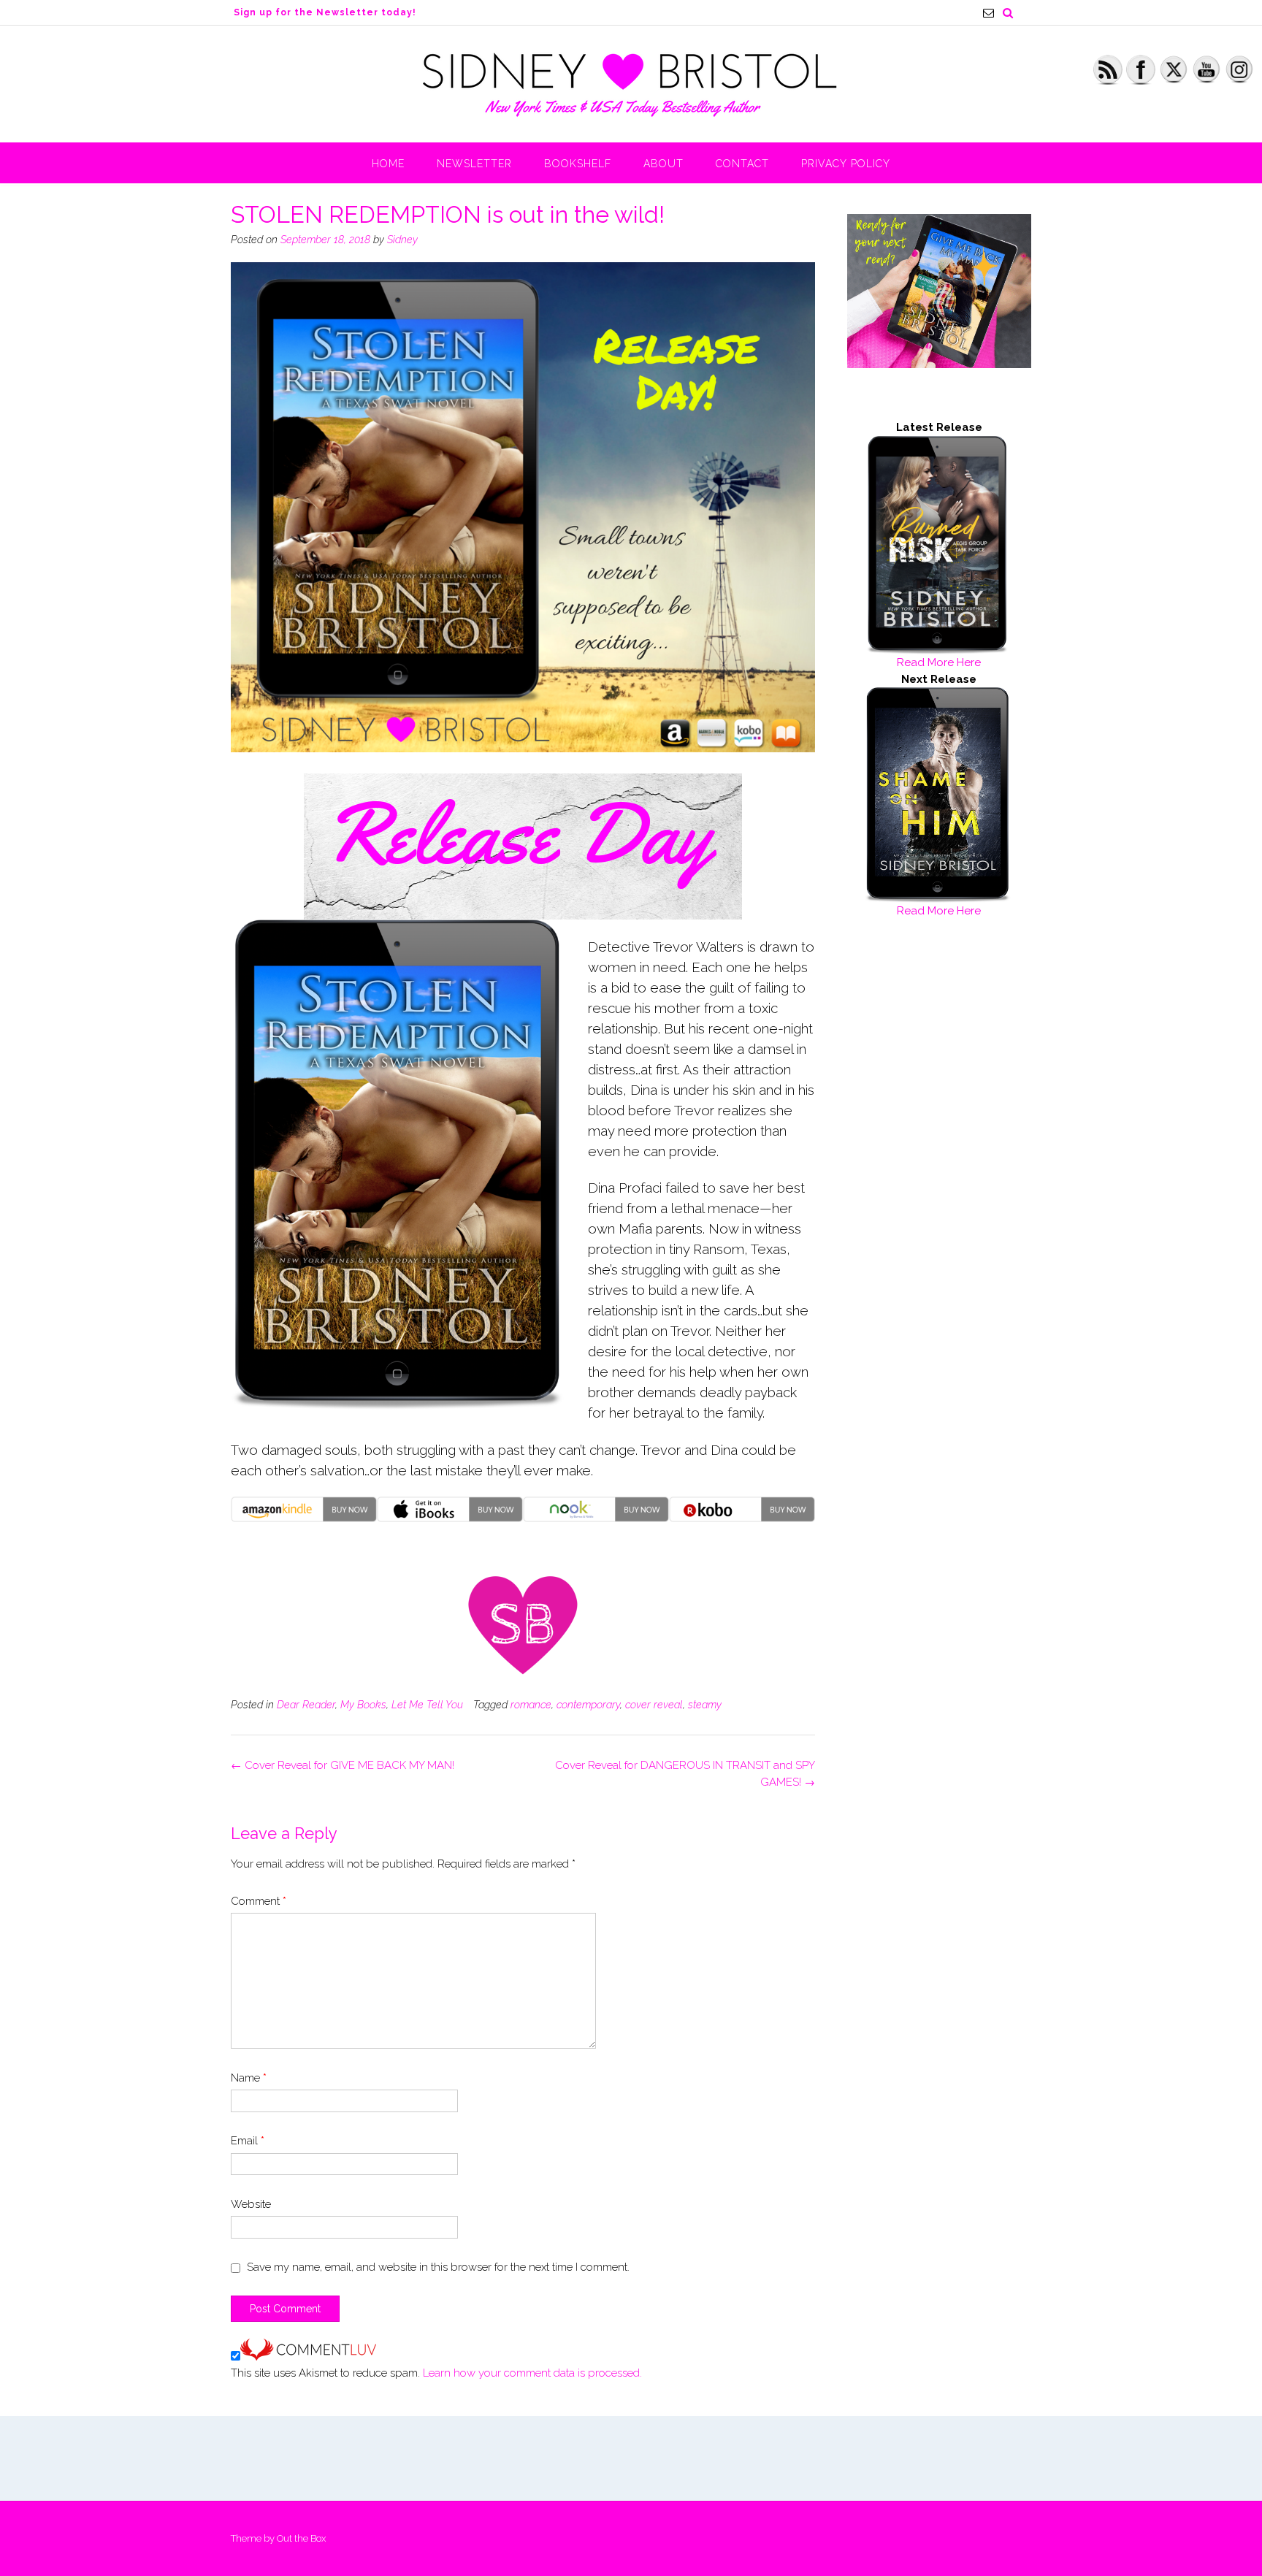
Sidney (402, 240)
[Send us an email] (988, 13)
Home (388, 164)
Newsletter (474, 164)
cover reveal (654, 1705)
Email (248, 2141)
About (663, 164)
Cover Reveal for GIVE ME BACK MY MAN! (343, 1765)
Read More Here (939, 662)
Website (251, 2204)
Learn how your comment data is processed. (532, 2373)
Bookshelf (578, 164)
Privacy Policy (846, 164)
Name (249, 2078)
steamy (705, 1705)
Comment (259, 1901)
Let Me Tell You (427, 1705)
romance (531, 1705)
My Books (363, 1705)
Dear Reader (306, 1705)
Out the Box (301, 2538)
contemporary (588, 1705)
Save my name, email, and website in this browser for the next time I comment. (438, 2267)
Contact (742, 164)
